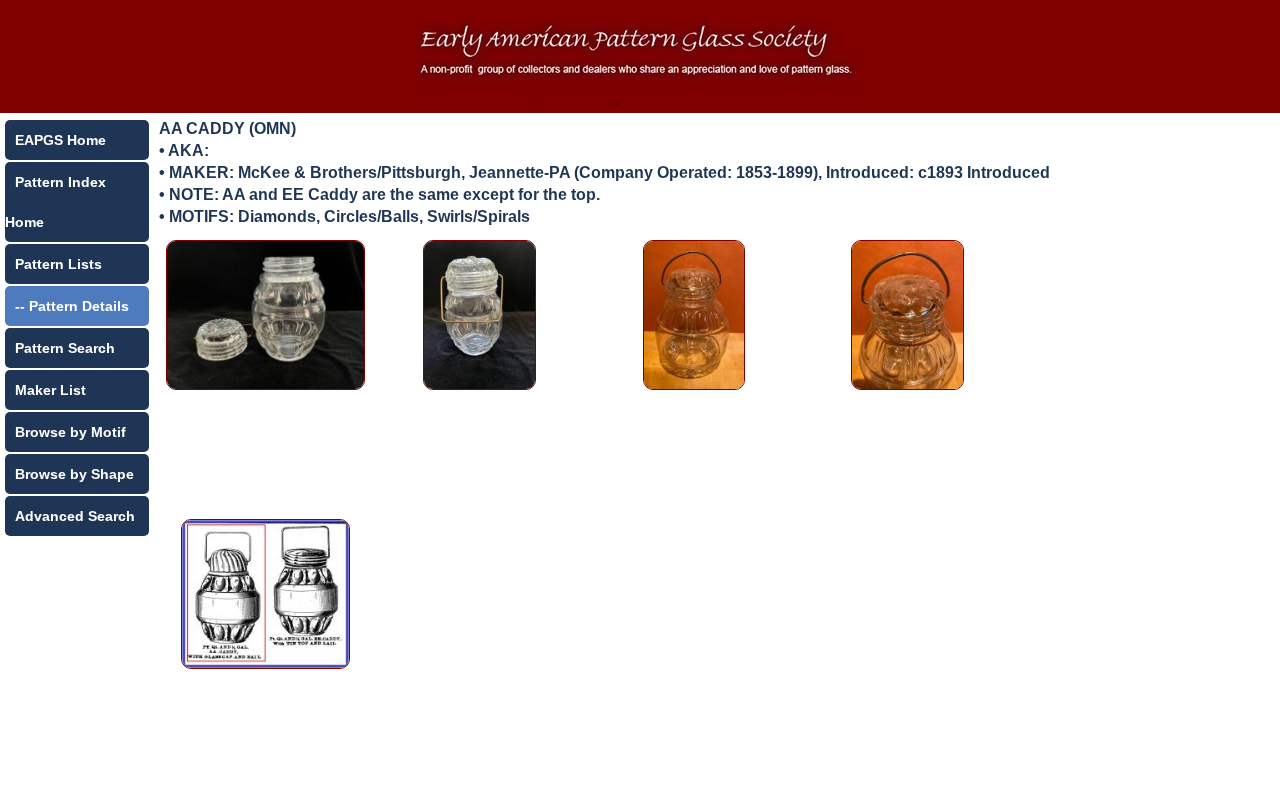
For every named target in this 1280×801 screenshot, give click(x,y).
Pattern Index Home (55, 202)
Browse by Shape (74, 474)
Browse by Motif (70, 432)
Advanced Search (75, 516)
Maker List (50, 390)
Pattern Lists (58, 264)
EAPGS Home (60, 140)
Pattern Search (65, 348)
